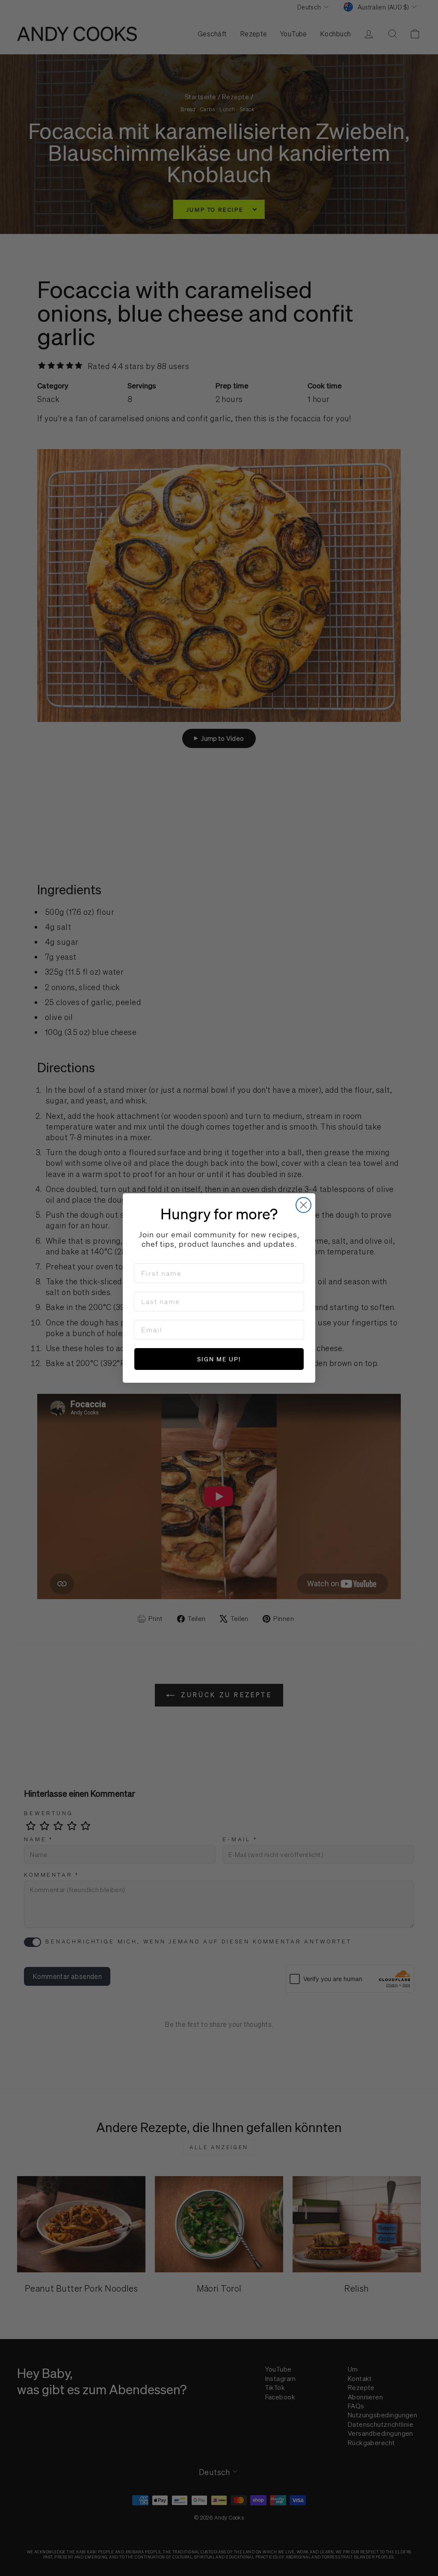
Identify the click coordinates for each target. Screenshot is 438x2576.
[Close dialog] (303, 1205)
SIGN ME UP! (219, 1359)
